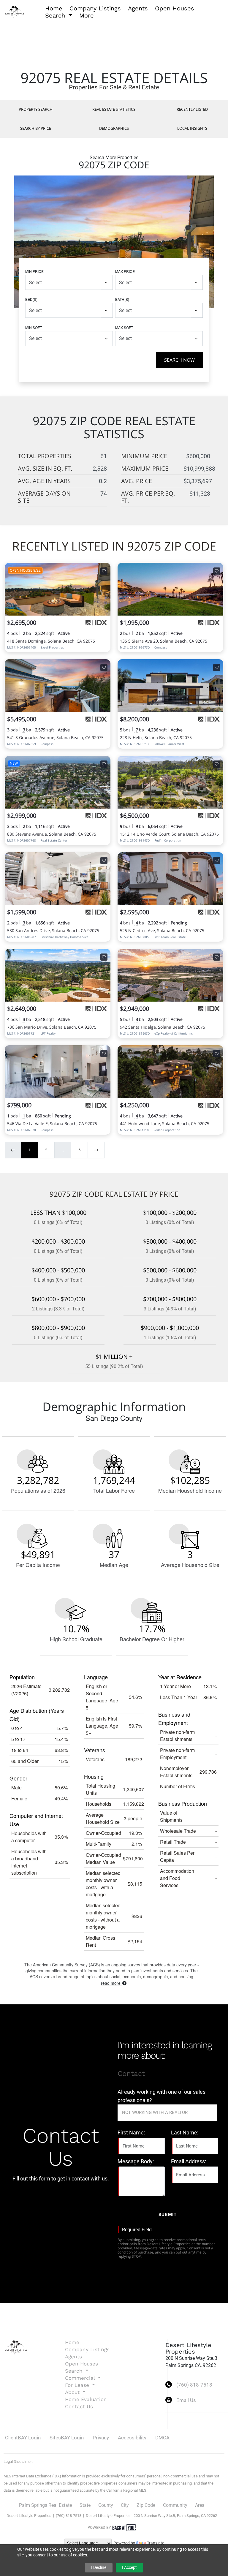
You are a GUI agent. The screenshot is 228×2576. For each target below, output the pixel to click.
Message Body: (136, 2161)
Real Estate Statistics (114, 109)
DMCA (162, 2438)
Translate (156, 2543)
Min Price (34, 271)
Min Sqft (34, 327)
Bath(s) (122, 299)
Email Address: (189, 2161)
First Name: (131, 2133)
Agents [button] (138, 8)
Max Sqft (124, 327)
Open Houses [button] (175, 8)
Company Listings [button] (95, 8)
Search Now (179, 360)
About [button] (73, 2392)
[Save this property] (104, 571)
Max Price (125, 271)
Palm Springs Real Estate (45, 2505)
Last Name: (185, 2133)
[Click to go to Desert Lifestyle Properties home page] (15, 11)
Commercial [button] (81, 2378)
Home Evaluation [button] (86, 2399)
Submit (168, 2215)
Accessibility (132, 2438)
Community (175, 2505)
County (106, 2505)
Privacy (101, 2438)
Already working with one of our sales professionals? (161, 2096)
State (85, 2505)
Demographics (114, 128)
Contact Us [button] (79, 2406)
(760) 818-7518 (194, 2385)
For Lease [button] (78, 2385)
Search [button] (56, 15)
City (125, 2505)
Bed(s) (31, 299)
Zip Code (146, 2505)
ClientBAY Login (23, 2438)
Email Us (186, 2400)
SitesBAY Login (67, 2438)
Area (200, 2505)
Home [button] (54, 8)
